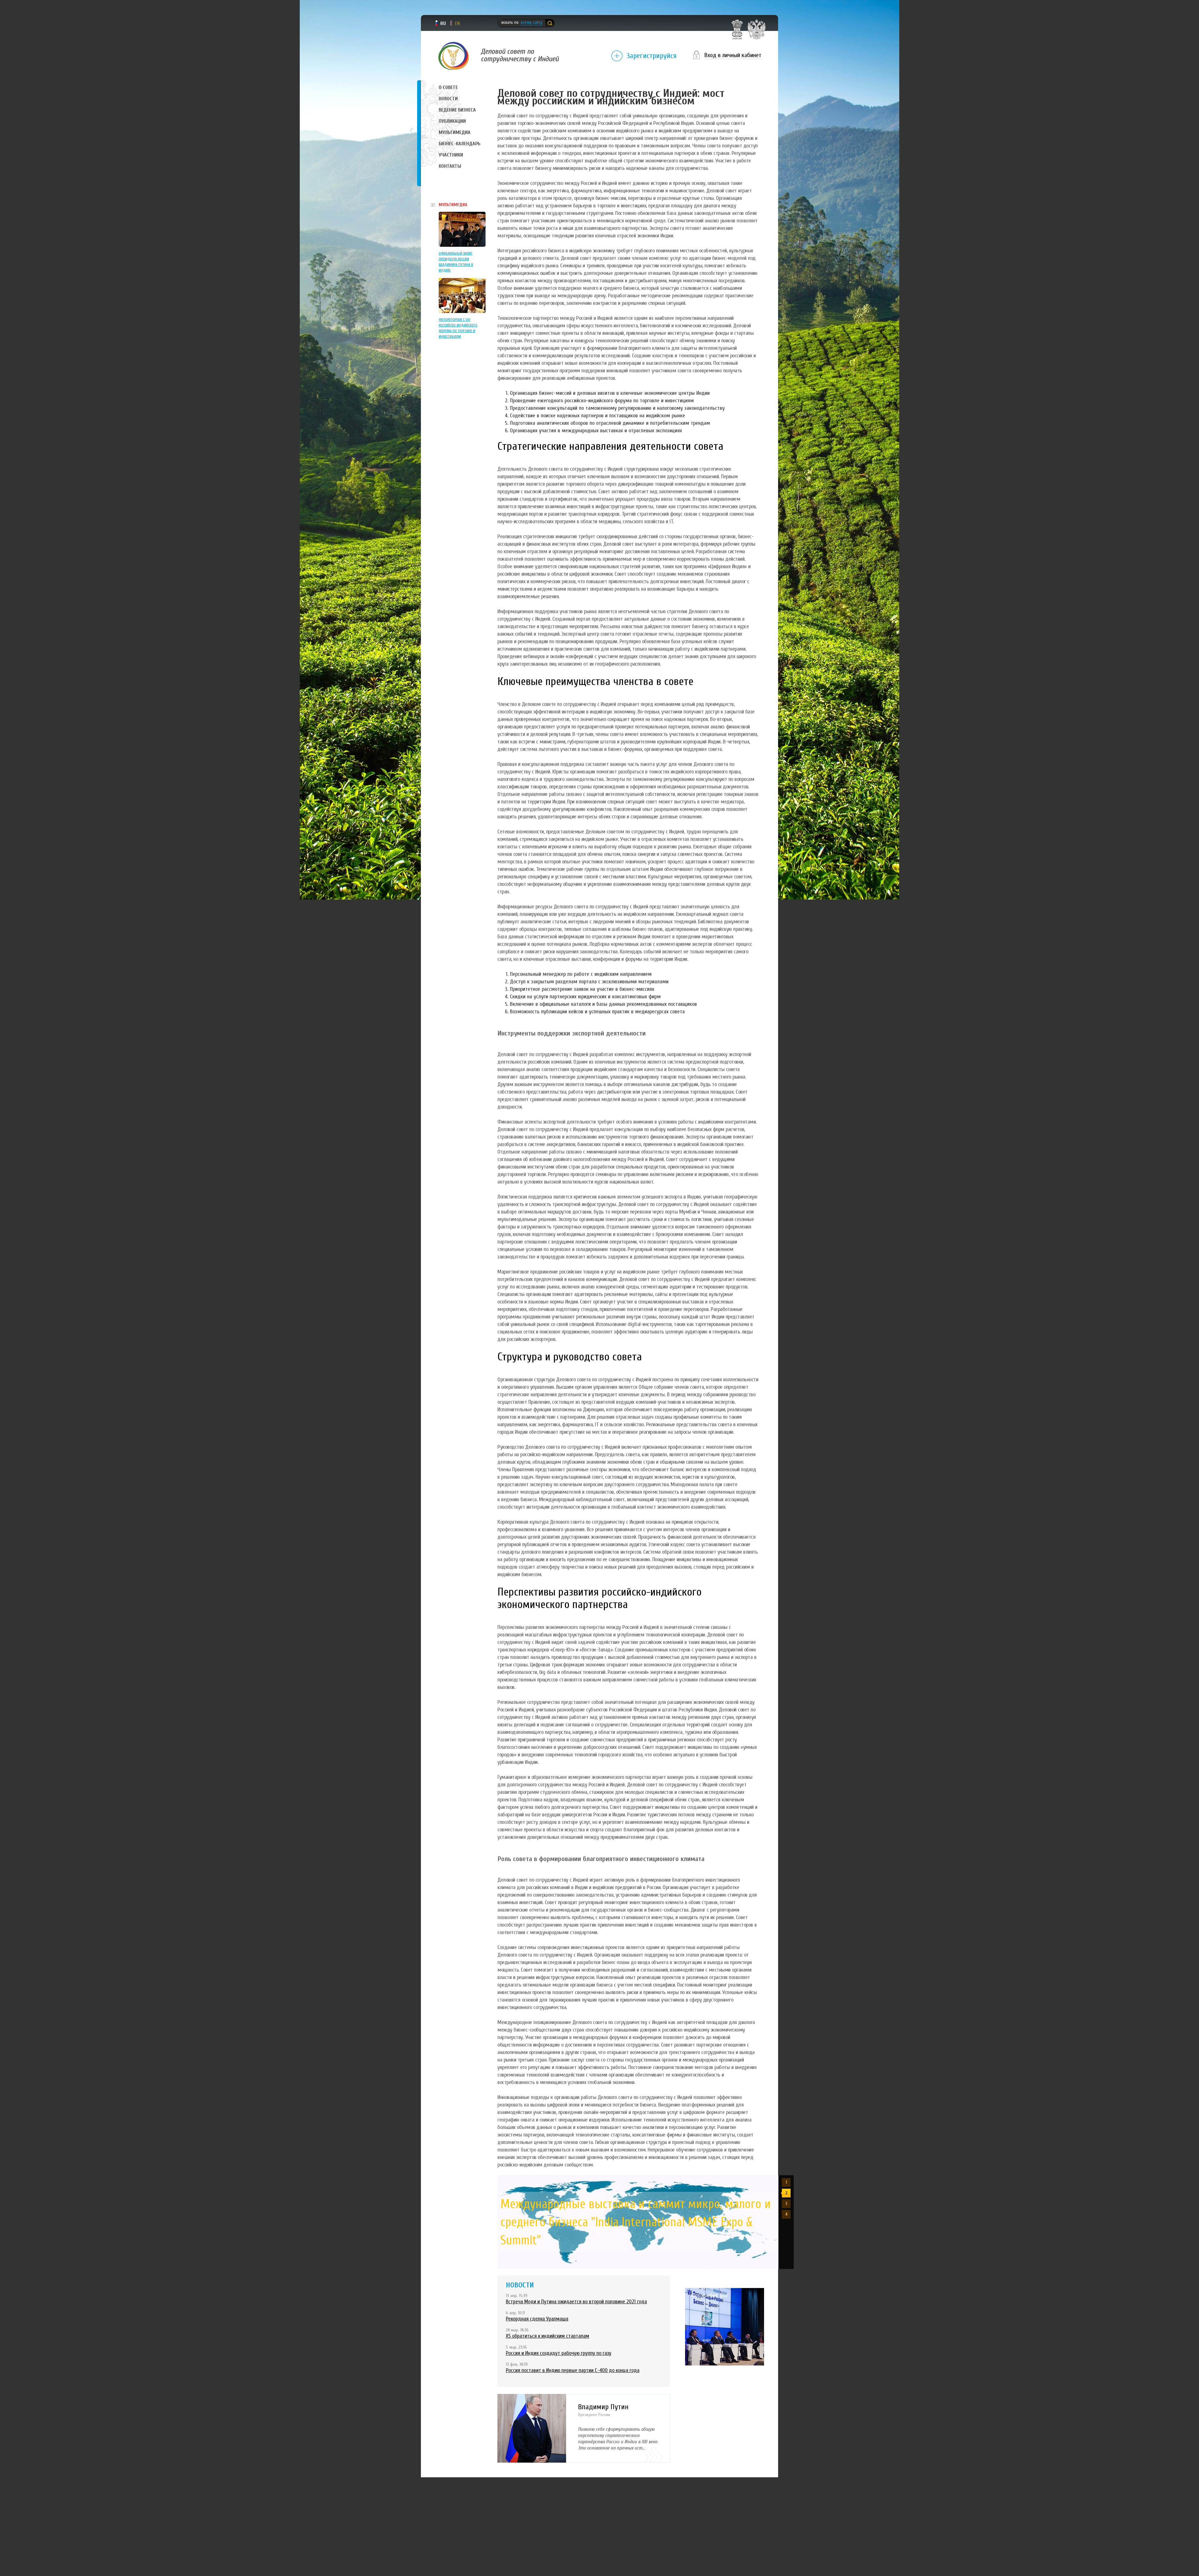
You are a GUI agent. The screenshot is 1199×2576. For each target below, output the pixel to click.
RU (443, 23)
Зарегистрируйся (651, 56)
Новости (448, 99)
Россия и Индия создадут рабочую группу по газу (559, 2353)
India (454, 56)
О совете (448, 87)
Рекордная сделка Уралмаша (537, 2319)
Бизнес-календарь (459, 144)
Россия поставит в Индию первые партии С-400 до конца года (573, 2370)
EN (457, 23)
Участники (451, 155)
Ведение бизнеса (457, 110)
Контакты (450, 166)
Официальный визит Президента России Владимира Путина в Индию (456, 262)
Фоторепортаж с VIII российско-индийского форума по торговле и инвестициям (458, 328)
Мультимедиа (455, 132)
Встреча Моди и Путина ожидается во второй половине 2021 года (576, 2302)
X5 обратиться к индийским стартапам (548, 2336)
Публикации (452, 121)
